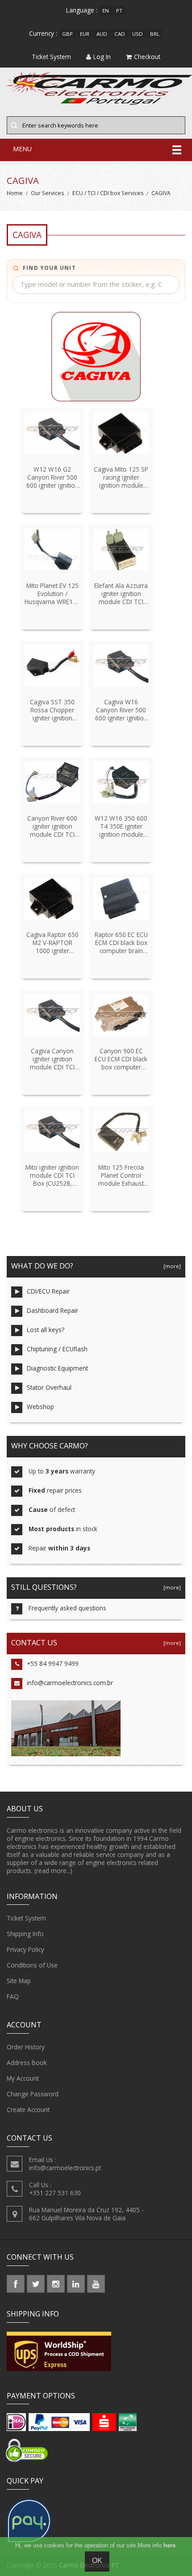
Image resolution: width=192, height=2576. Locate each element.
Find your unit (49, 268)
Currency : (43, 33)
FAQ (13, 1996)
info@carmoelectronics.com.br (70, 1683)
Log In (102, 57)
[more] (171, 1266)
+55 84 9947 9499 (53, 1663)
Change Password (33, 2094)
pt (119, 11)
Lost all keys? (46, 1330)
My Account (23, 2078)
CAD (120, 34)
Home (15, 193)
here (169, 2545)
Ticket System (26, 1918)
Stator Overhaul (49, 1387)
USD (138, 34)
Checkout (147, 57)
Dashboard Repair (52, 1310)
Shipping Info (25, 1934)
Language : (82, 10)
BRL (155, 34)
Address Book (27, 2063)
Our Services (47, 193)
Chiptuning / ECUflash (57, 1349)
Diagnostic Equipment (57, 1368)
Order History (26, 2047)
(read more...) (53, 1871)
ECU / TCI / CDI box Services (108, 193)
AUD (102, 34)
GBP (67, 34)
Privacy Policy (25, 1949)
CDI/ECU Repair (48, 1291)
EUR (85, 34)
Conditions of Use (32, 1965)
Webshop (40, 1407)
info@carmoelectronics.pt (65, 2168)
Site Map (19, 1981)
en (106, 11)
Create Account (28, 2110)
